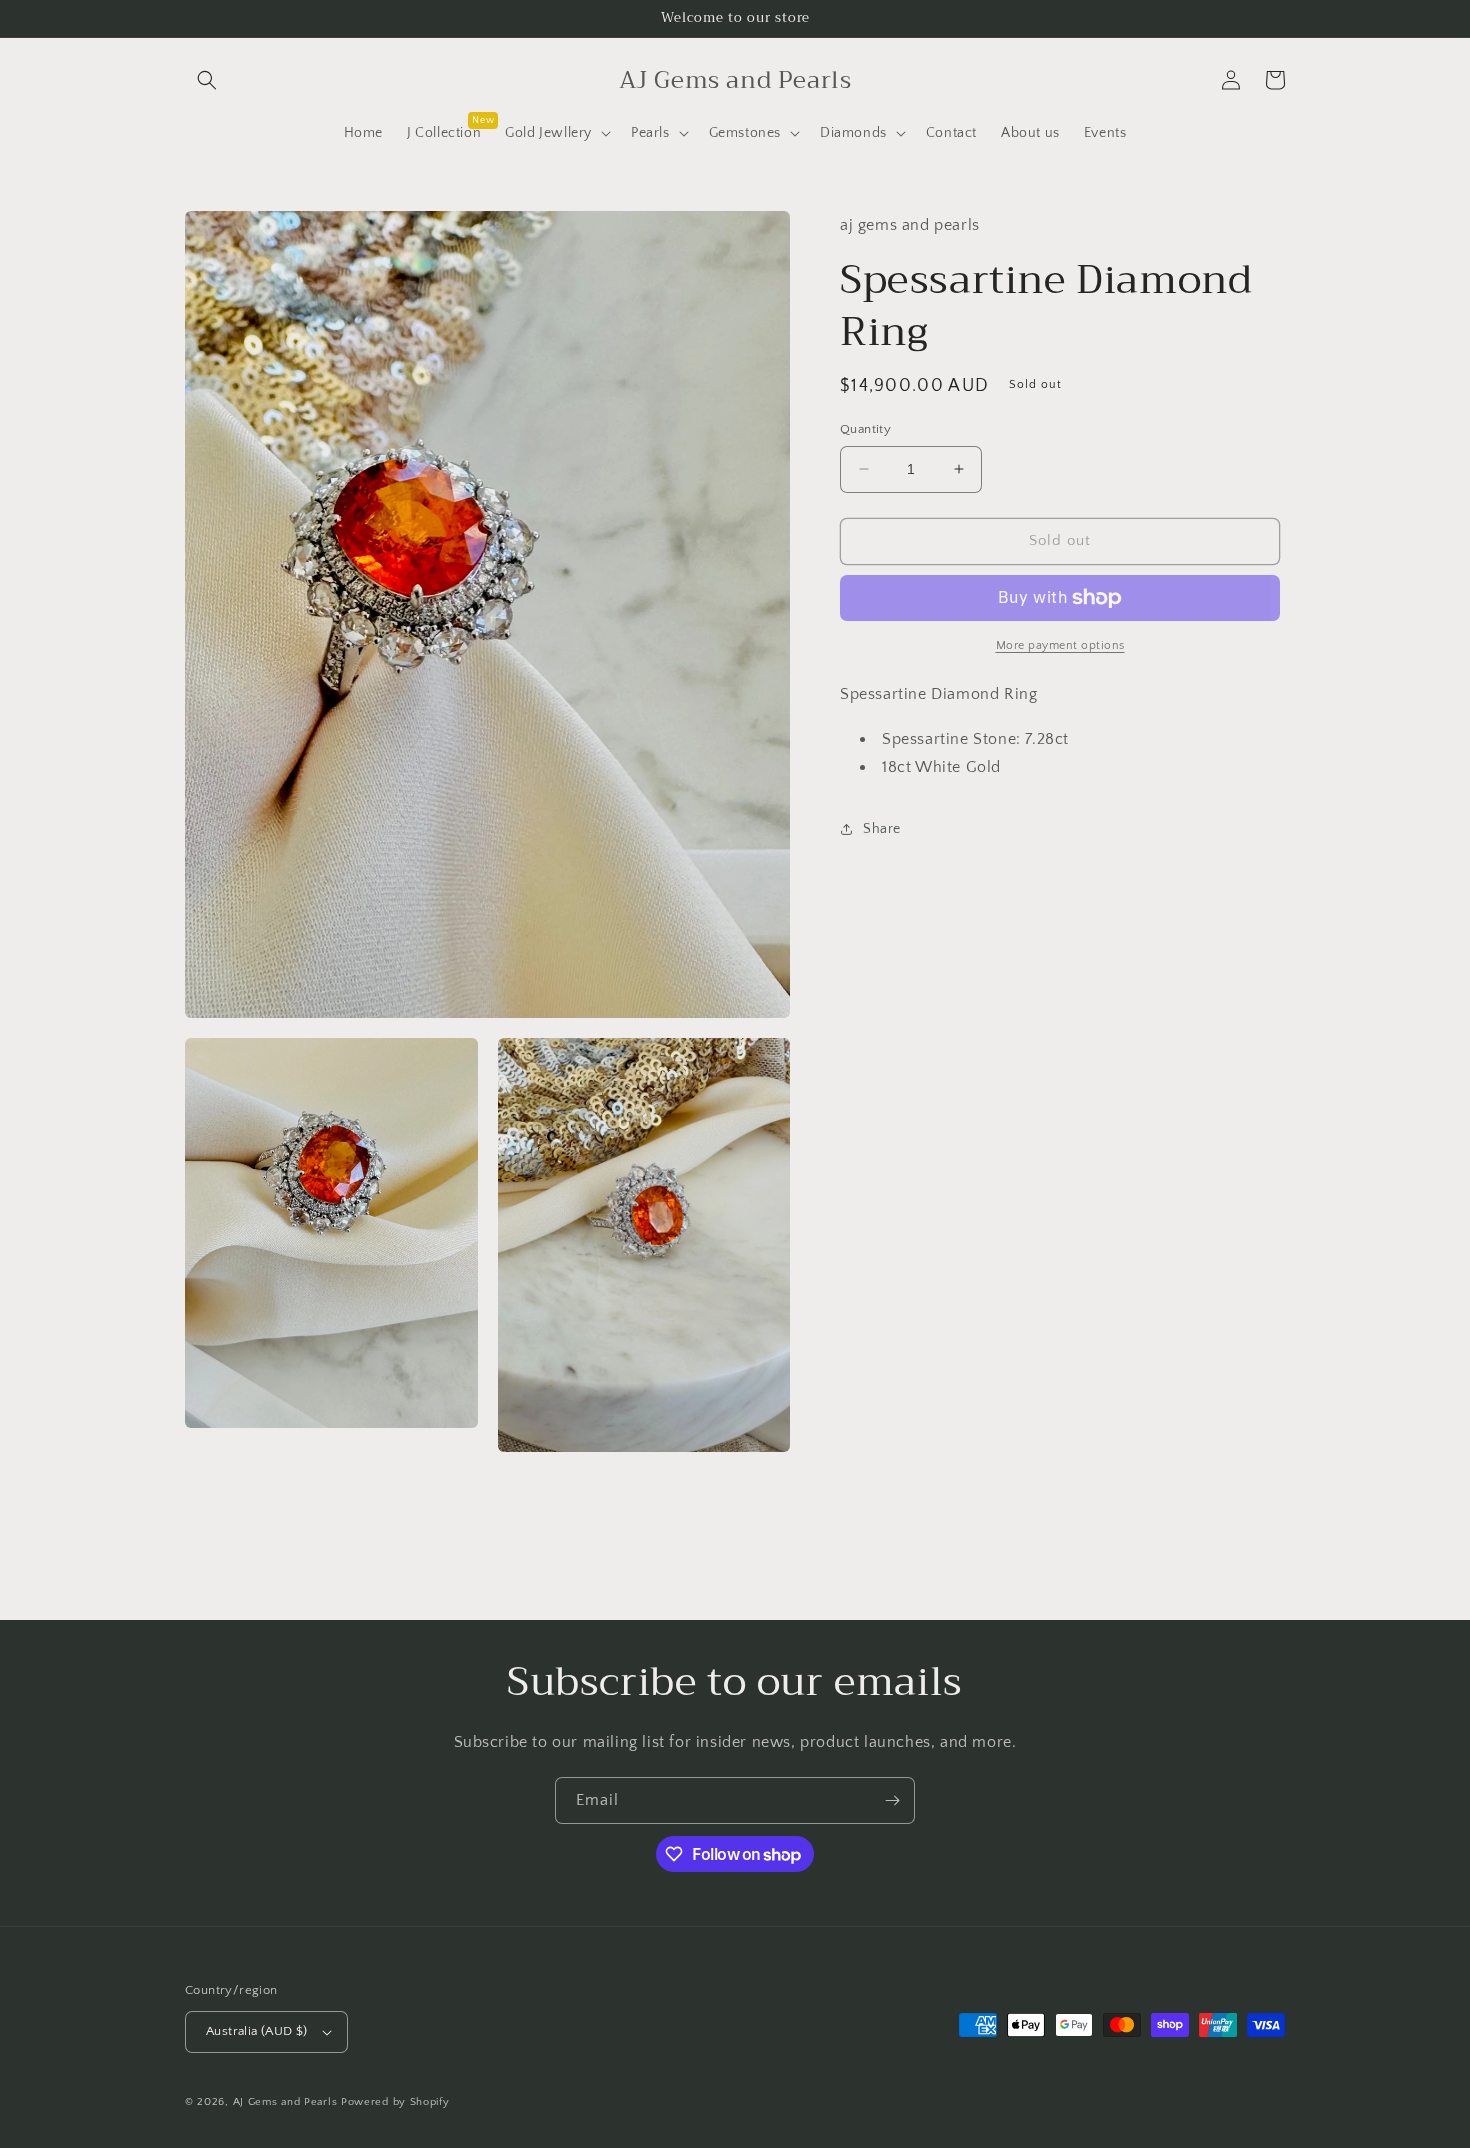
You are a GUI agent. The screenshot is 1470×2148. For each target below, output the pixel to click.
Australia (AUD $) (257, 2031)
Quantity (865, 429)
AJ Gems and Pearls (285, 2102)
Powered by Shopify (395, 2102)
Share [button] (882, 829)
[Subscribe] (892, 1800)
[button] (207, 80)
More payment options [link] (1060, 645)
